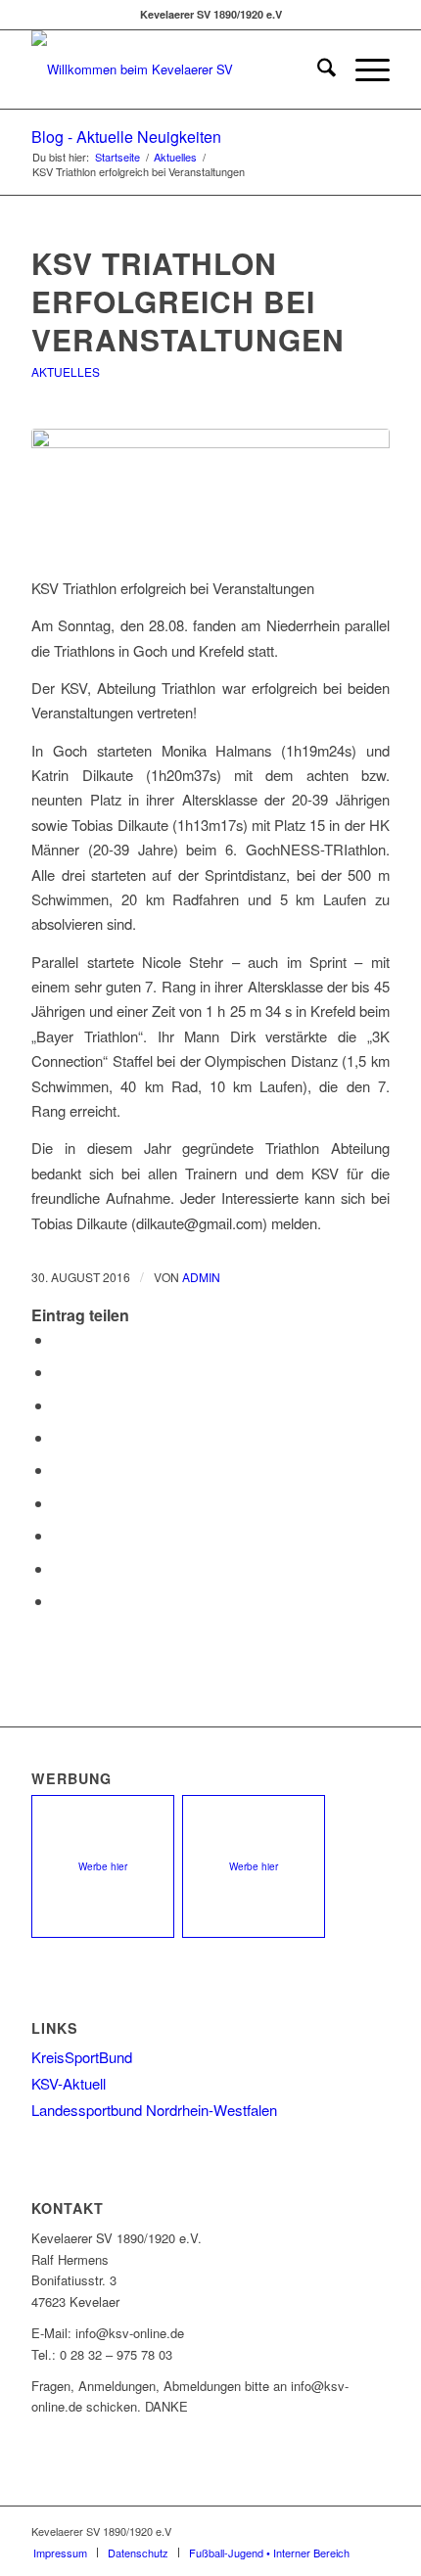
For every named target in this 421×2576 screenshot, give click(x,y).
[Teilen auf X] (59, 1372)
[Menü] (363, 69)
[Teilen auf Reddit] (59, 1568)
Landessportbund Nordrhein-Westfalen (154, 2110)
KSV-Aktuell (69, 2083)
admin (201, 1277)
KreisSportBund (82, 2057)
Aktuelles (66, 371)
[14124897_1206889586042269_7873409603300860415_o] (210, 491)
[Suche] (317, 69)
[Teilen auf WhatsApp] (59, 1405)
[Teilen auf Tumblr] (59, 1503)
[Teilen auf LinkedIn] (59, 1470)
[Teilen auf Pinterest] (59, 1437)
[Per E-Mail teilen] (59, 1601)
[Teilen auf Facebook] (59, 1339)
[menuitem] (317, 69)
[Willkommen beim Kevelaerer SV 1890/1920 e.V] (174, 69)
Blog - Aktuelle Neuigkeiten (126, 137)
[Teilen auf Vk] (59, 1535)
